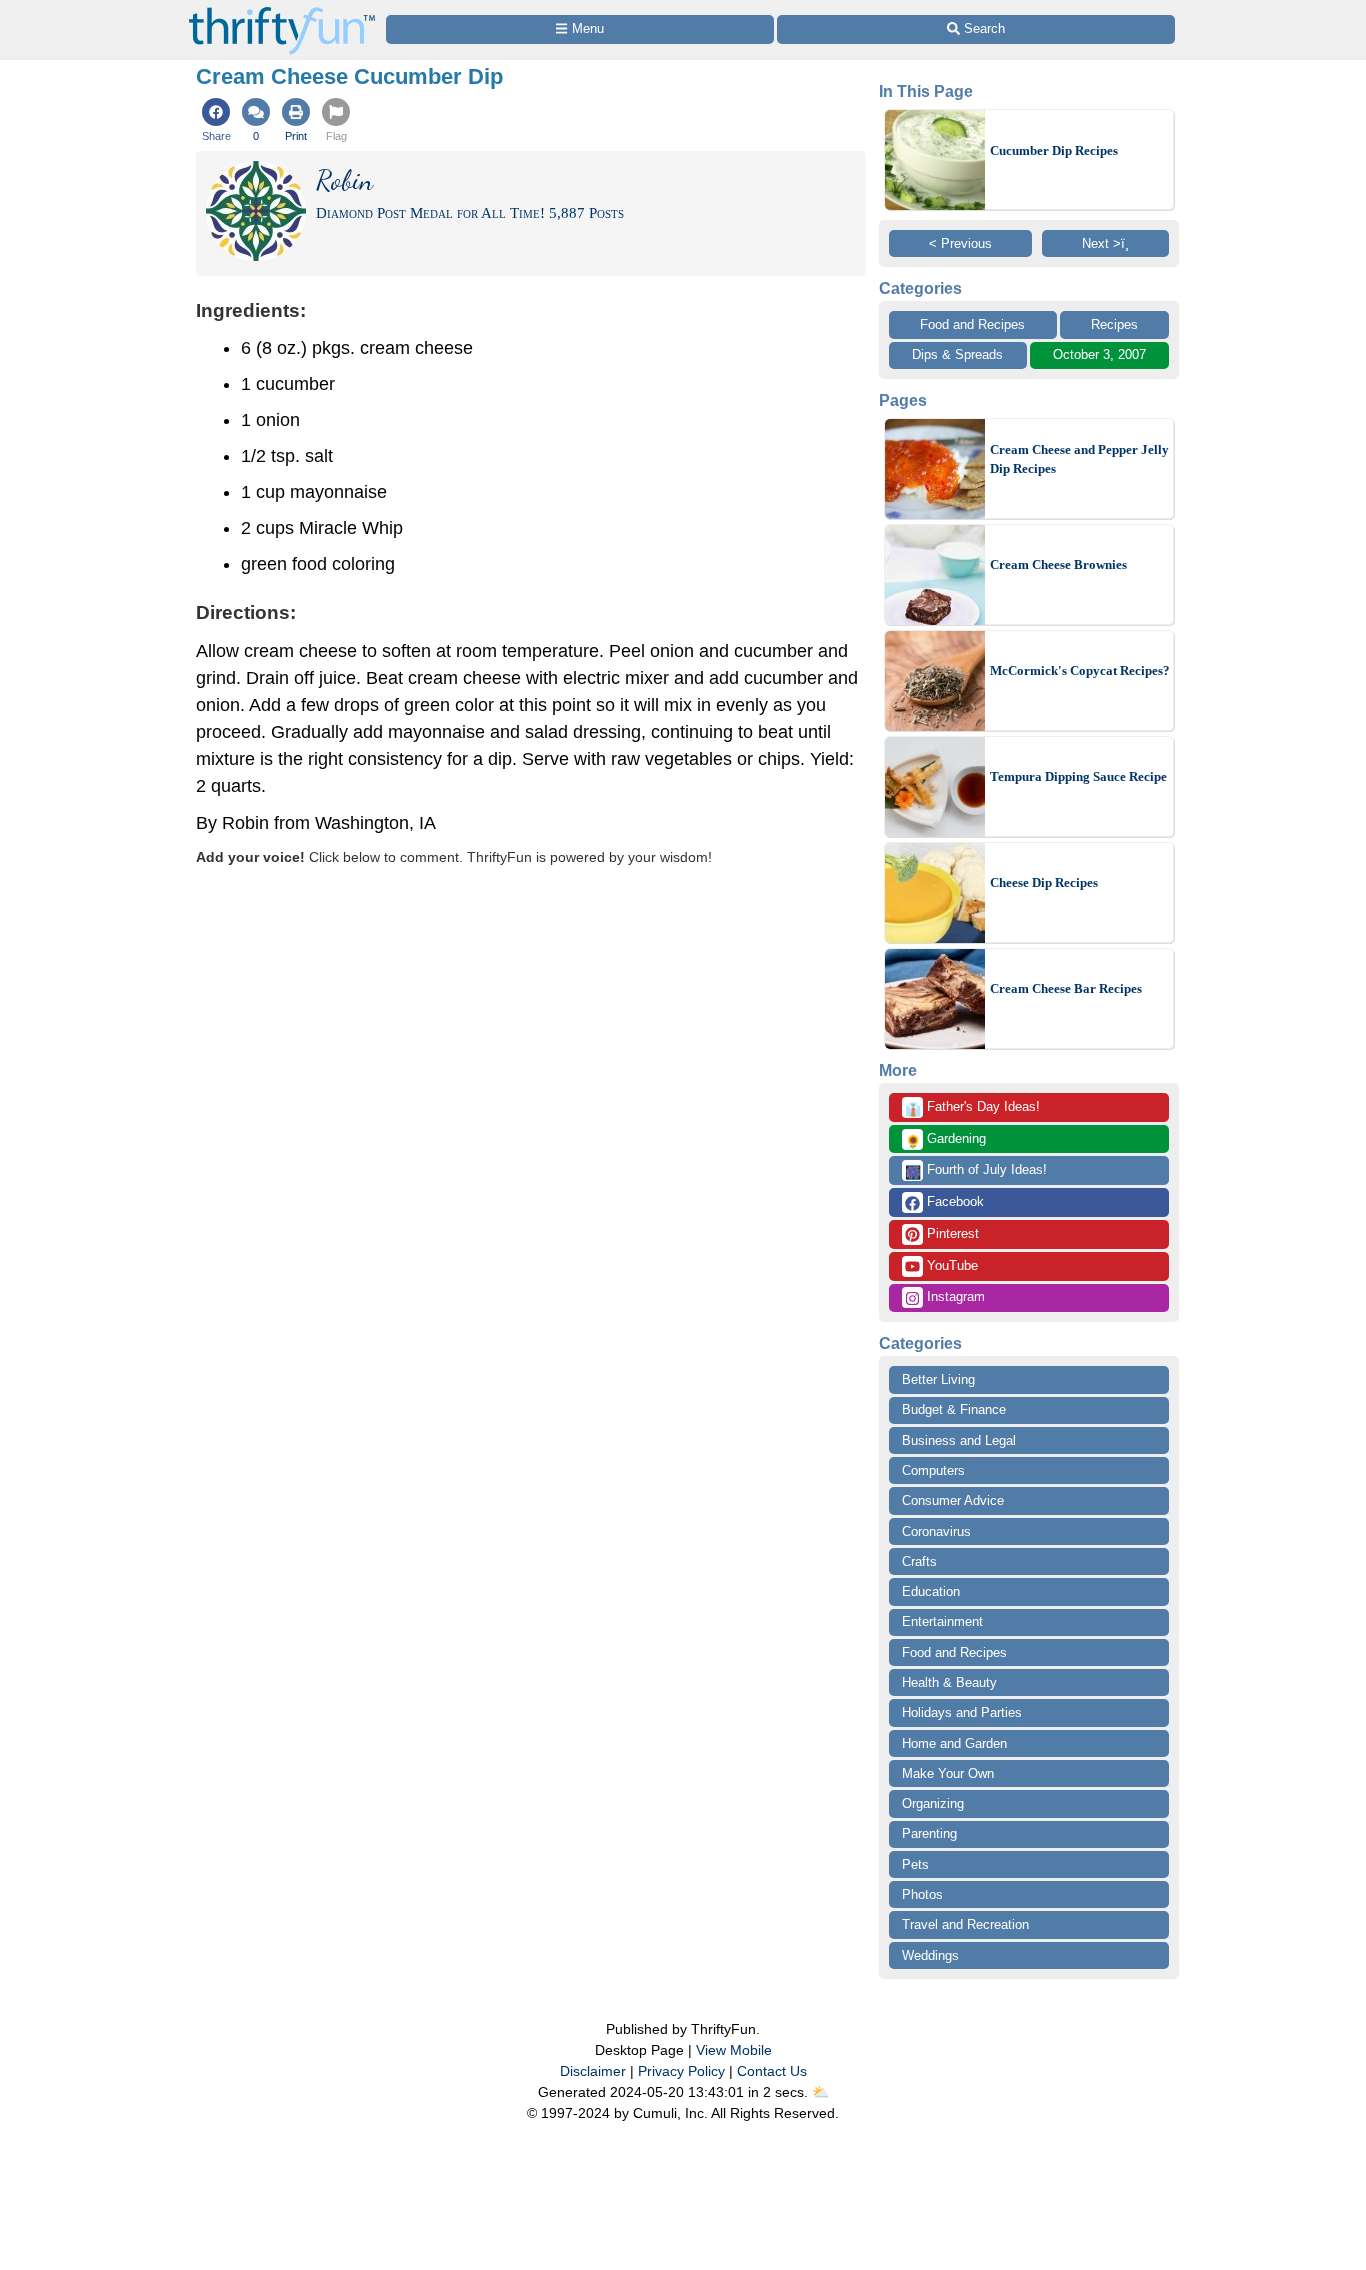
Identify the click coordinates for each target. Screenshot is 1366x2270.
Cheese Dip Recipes (1044, 882)
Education (931, 1591)
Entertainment (942, 1621)
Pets (915, 1864)
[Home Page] (282, 11)
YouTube (950, 1265)
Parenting (929, 1833)
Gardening (945, 1140)
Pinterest (951, 1233)
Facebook (953, 1201)
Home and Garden (954, 1743)
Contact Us (772, 2071)
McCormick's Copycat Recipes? (1080, 670)
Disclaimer (593, 2071)
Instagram (954, 1296)
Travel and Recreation (965, 1924)
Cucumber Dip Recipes (1054, 150)
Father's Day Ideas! (972, 1108)
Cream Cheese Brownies (1058, 564)
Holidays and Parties (962, 1712)
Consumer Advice (953, 1500)
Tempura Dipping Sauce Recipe (1078, 776)
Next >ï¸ (1105, 243)
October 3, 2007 (1099, 354)
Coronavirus (936, 1531)
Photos (922, 1894)
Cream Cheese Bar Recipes (1066, 988)
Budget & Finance (954, 1409)
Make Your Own (948, 1773)
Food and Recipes (972, 324)
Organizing (933, 1803)
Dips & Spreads (957, 354)
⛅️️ (820, 2092)
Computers (933, 1470)
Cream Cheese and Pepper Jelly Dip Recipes (1079, 459)
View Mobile (734, 2050)
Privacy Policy (681, 2071)
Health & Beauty (949, 1682)
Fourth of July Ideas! (976, 1171)
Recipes (1114, 324)
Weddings (930, 1955)
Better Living (938, 1379)
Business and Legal (959, 1440)
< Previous (960, 243)
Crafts (919, 1561)
